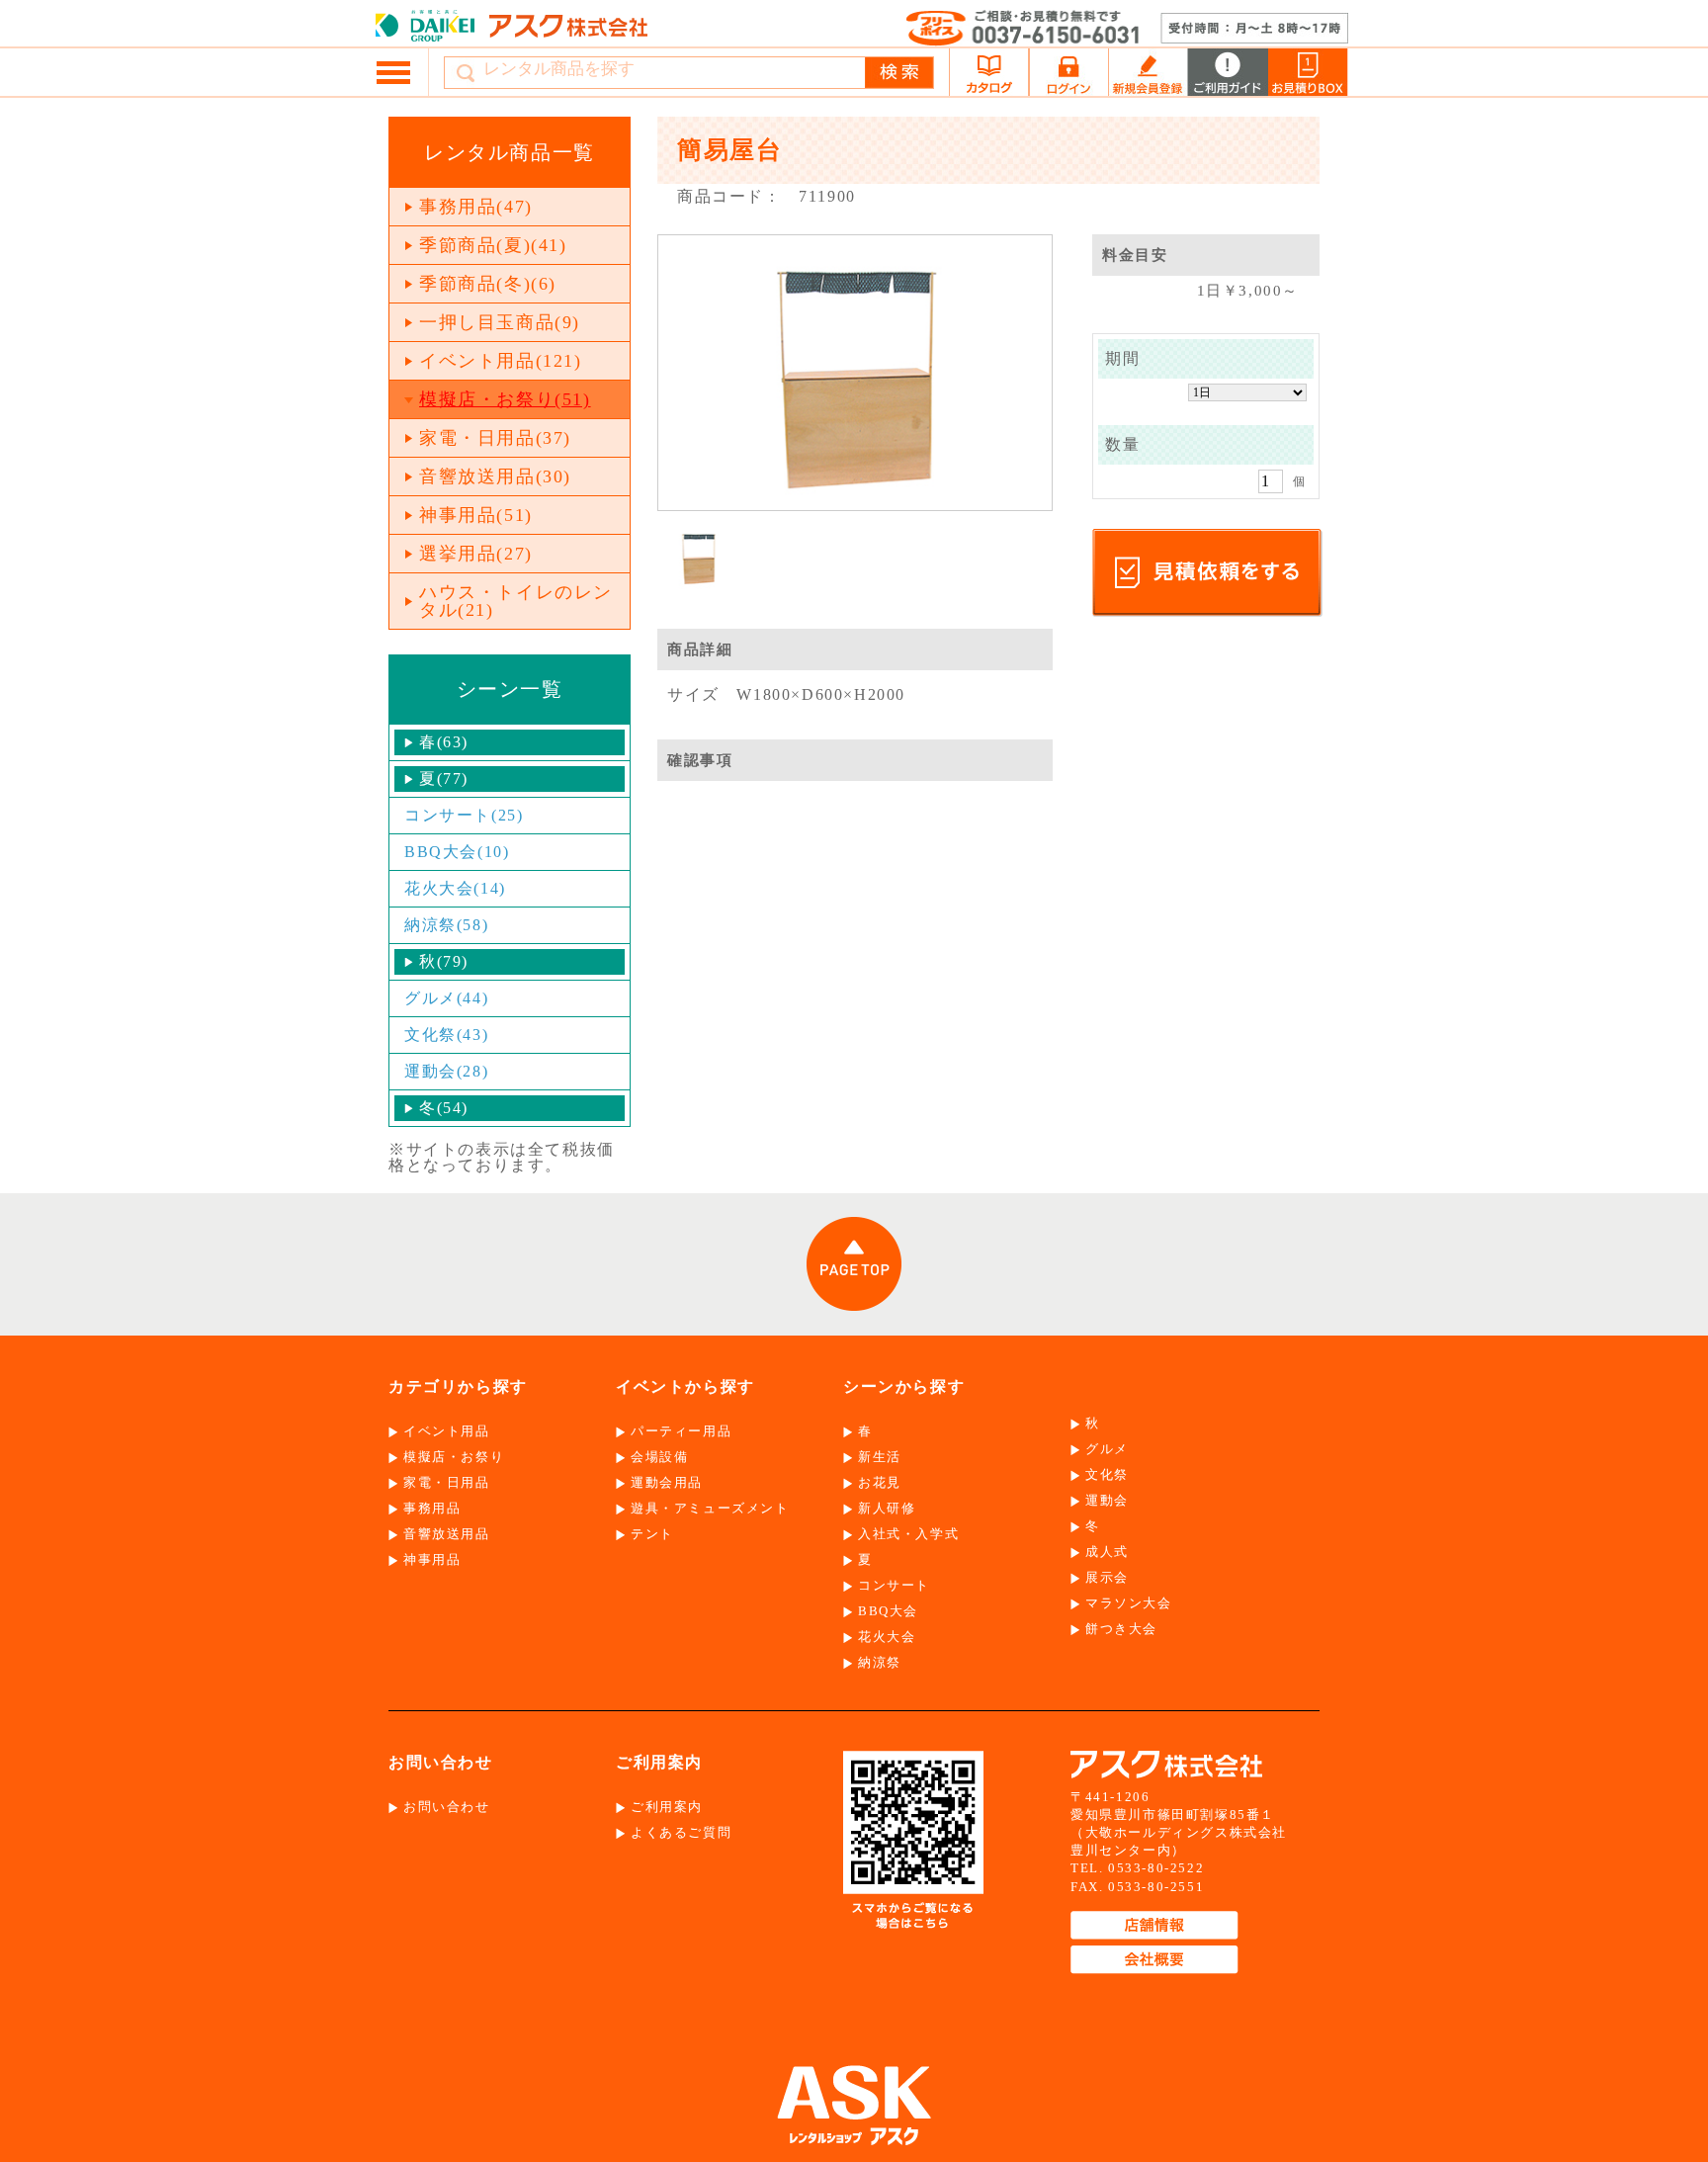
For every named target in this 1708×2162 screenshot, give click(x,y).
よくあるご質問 (681, 1832)
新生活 (880, 1457)
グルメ (1107, 1449)
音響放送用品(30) (495, 476)
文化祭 (1107, 1474)
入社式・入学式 (908, 1534)
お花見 (880, 1482)
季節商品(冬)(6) (488, 284)
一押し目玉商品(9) (500, 322)
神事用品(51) (476, 515)
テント (652, 1534)
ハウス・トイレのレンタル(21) (516, 601)
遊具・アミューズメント (710, 1508)
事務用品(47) (476, 207)
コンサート (894, 1585)
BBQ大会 (888, 1611)
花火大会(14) (455, 888)
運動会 (1107, 1500)
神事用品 (432, 1559)
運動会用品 (667, 1482)
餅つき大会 (1121, 1629)
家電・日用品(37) (495, 438)
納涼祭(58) (446, 925)
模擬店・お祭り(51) (505, 399)
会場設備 (659, 1457)
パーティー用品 (681, 1431)
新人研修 (887, 1508)
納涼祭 (880, 1662)
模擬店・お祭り (454, 1457)
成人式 (1107, 1552)
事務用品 (432, 1508)
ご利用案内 (667, 1807)
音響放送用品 (447, 1534)
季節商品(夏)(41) (493, 245)
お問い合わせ (447, 1807)
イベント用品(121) (501, 361)
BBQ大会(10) (457, 852)
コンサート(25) (464, 815)
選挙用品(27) (476, 554)
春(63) (444, 742)
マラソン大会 (1129, 1603)
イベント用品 (447, 1431)
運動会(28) (446, 1071)
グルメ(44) (446, 998)
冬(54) (444, 1108)
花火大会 (887, 1637)
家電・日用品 (447, 1482)
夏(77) (444, 778)
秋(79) (444, 961)
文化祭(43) (446, 1035)
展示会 (1107, 1577)
